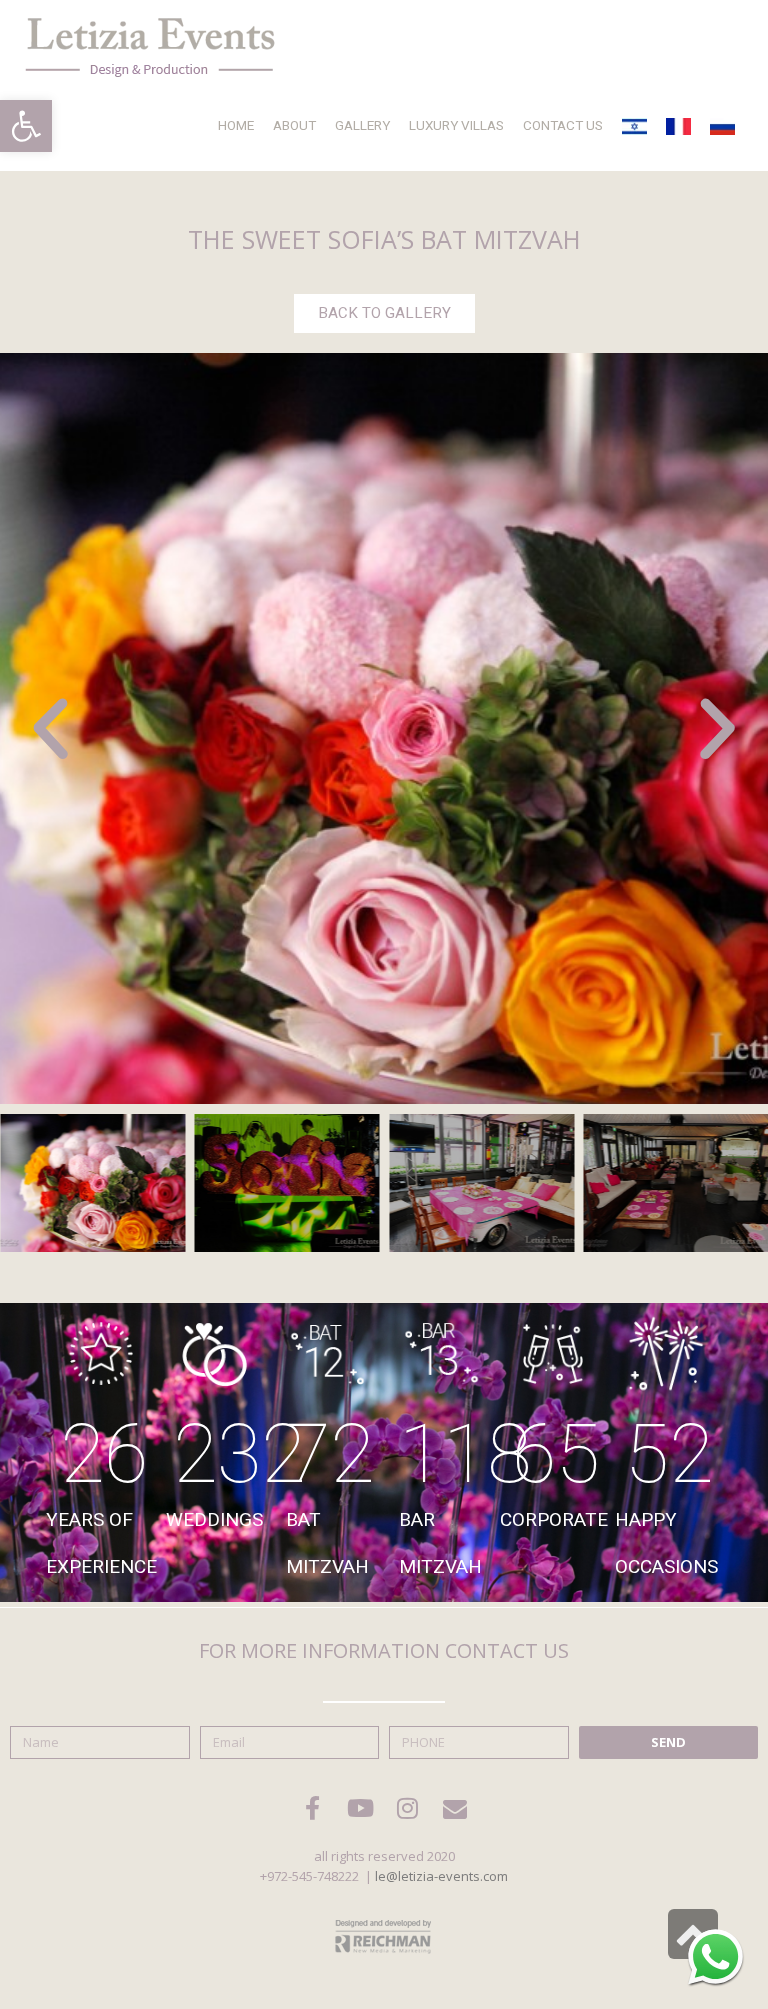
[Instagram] (408, 1808)
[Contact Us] (715, 1956)
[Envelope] (455, 1808)
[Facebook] (313, 1808)
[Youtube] (360, 1808)
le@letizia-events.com (441, 1876)
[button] (26, 126)
